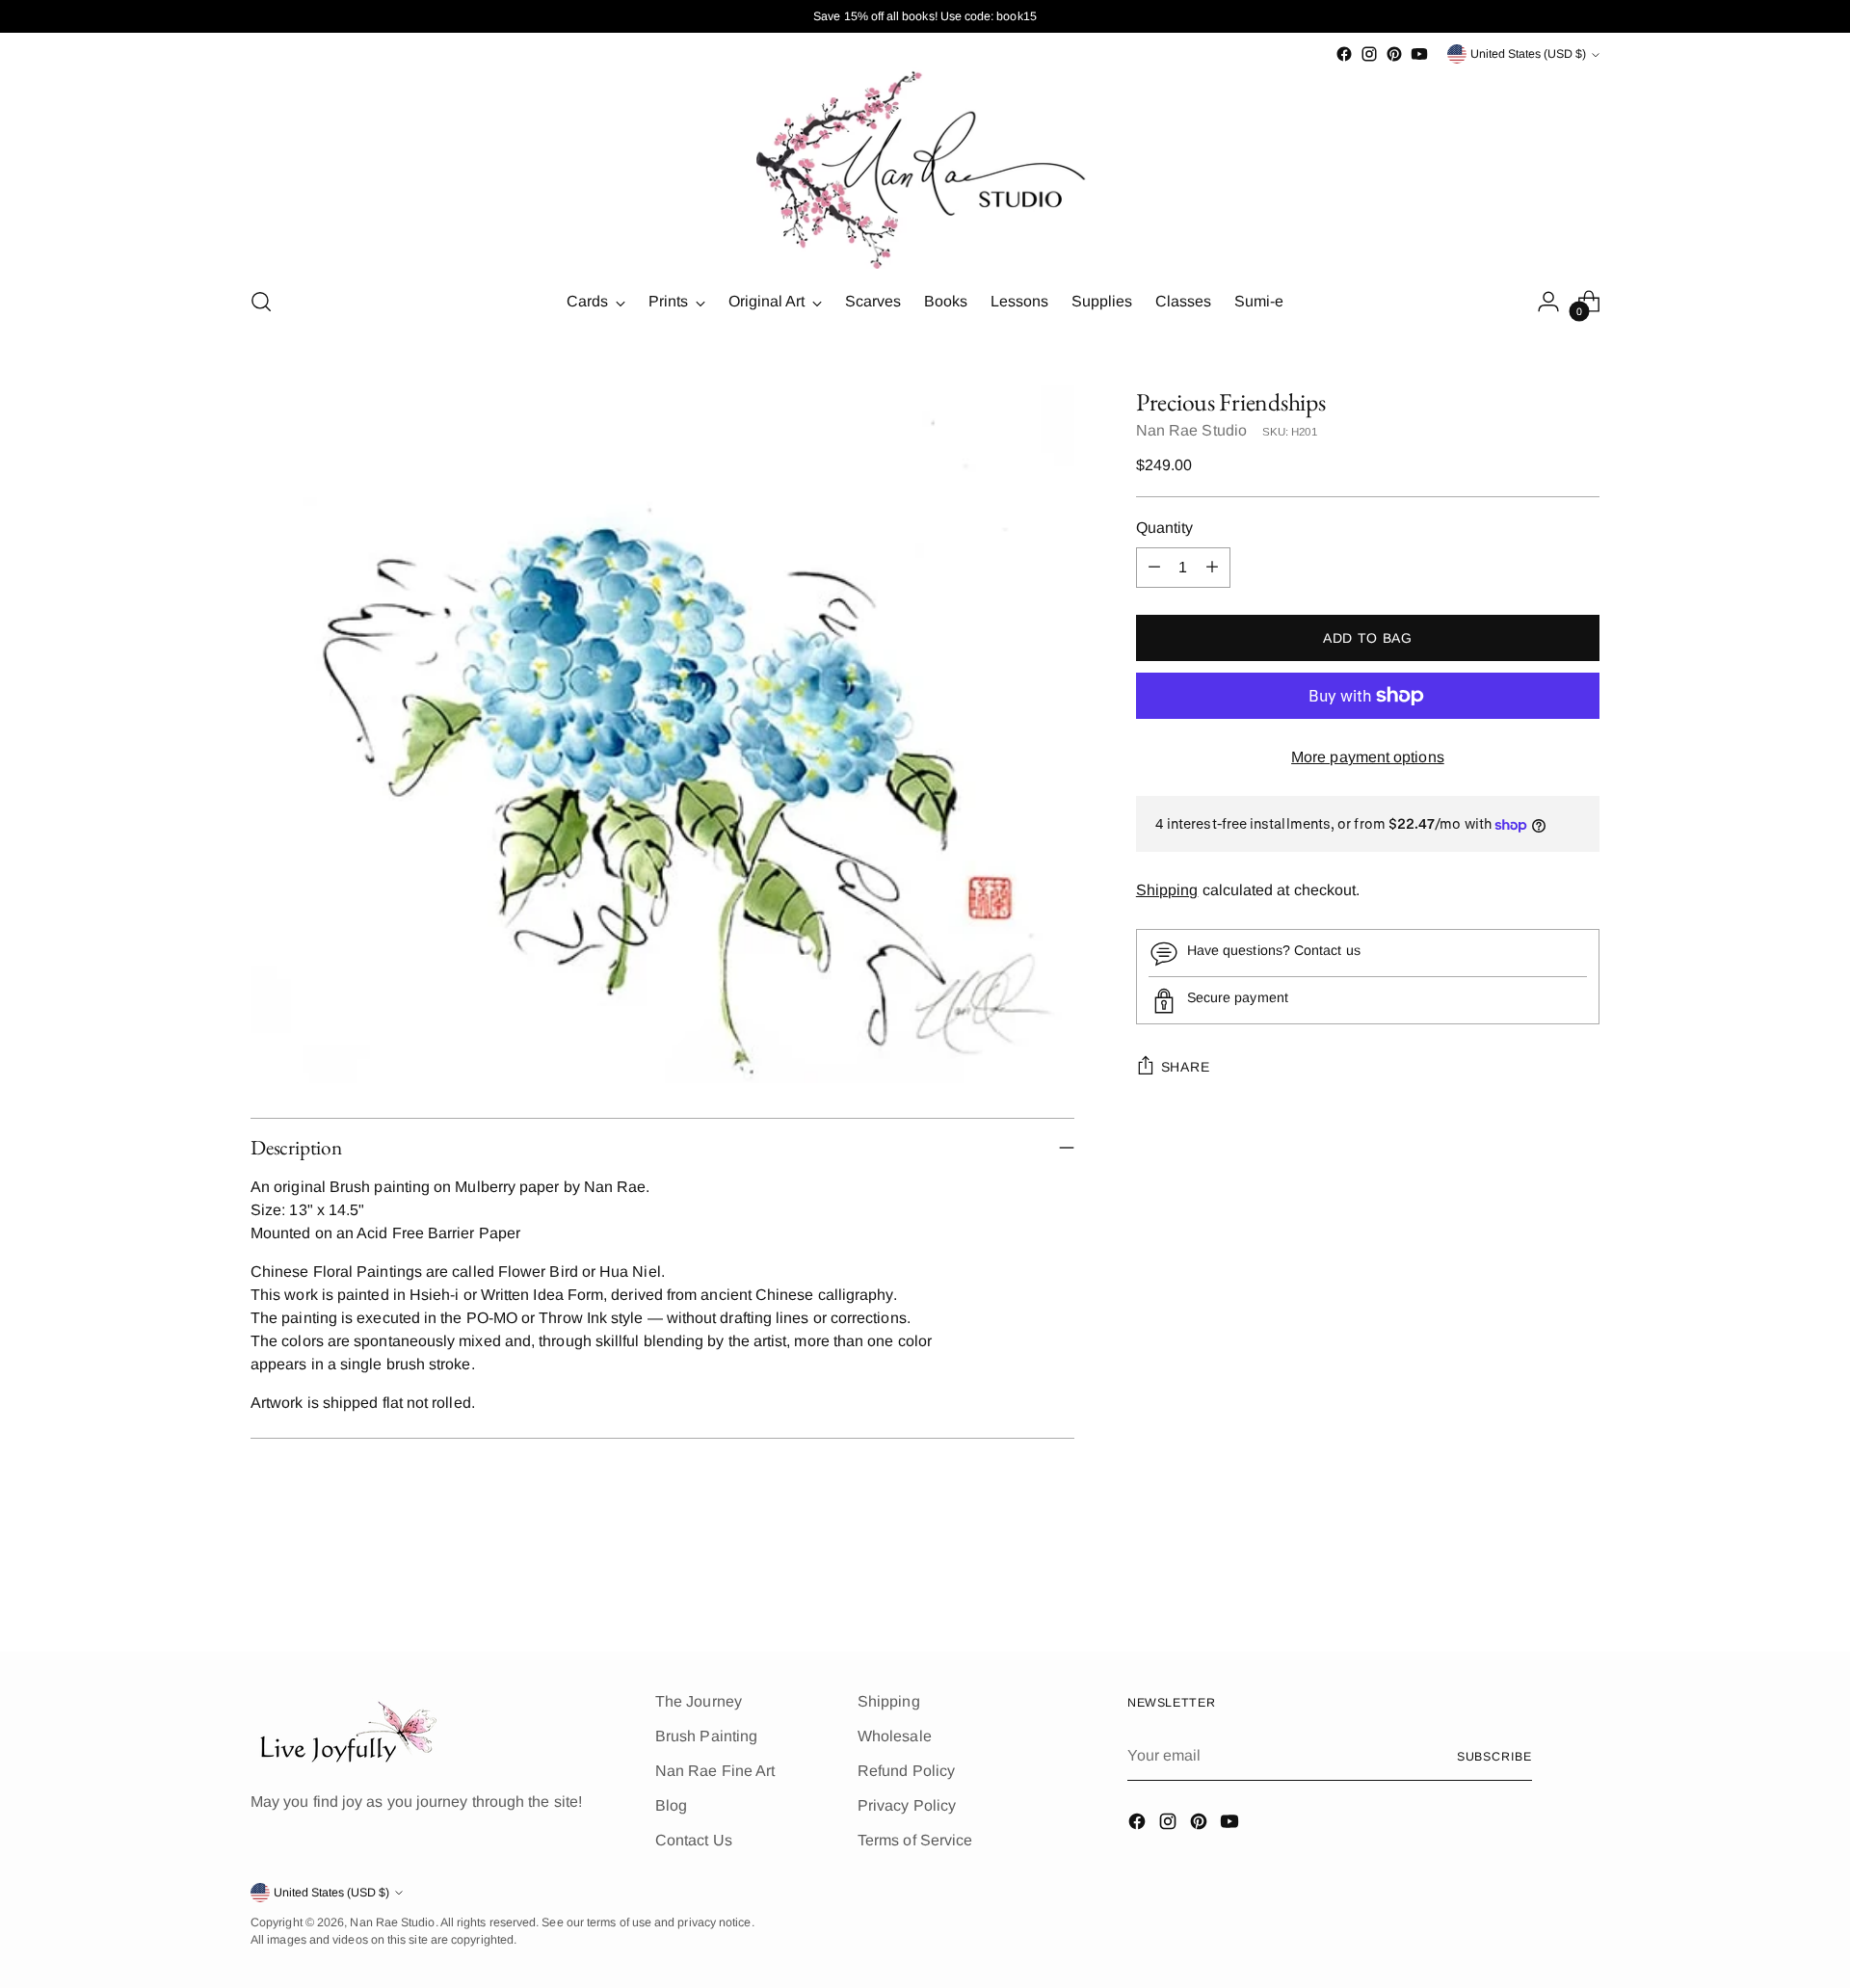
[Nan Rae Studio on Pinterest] (1394, 54)
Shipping (1167, 891)
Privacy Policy (907, 1805)
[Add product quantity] (1212, 568)
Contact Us (694, 1840)
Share (1186, 1067)
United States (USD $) (1528, 54)
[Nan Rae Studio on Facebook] (1344, 54)
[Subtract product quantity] (1154, 568)
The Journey (699, 1701)
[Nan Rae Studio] (925, 168)
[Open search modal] (261, 302)
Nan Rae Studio (1191, 430)
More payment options (1368, 757)
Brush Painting (706, 1736)
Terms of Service (915, 1840)
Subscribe (1494, 1757)
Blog (671, 1805)
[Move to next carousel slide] (1583, 1585)
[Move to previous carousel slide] (1539, 1586)
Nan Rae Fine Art (715, 1771)
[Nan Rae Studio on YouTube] (1419, 54)
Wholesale (895, 1736)
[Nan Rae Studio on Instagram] (1369, 54)
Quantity (1165, 528)
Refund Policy (906, 1771)
